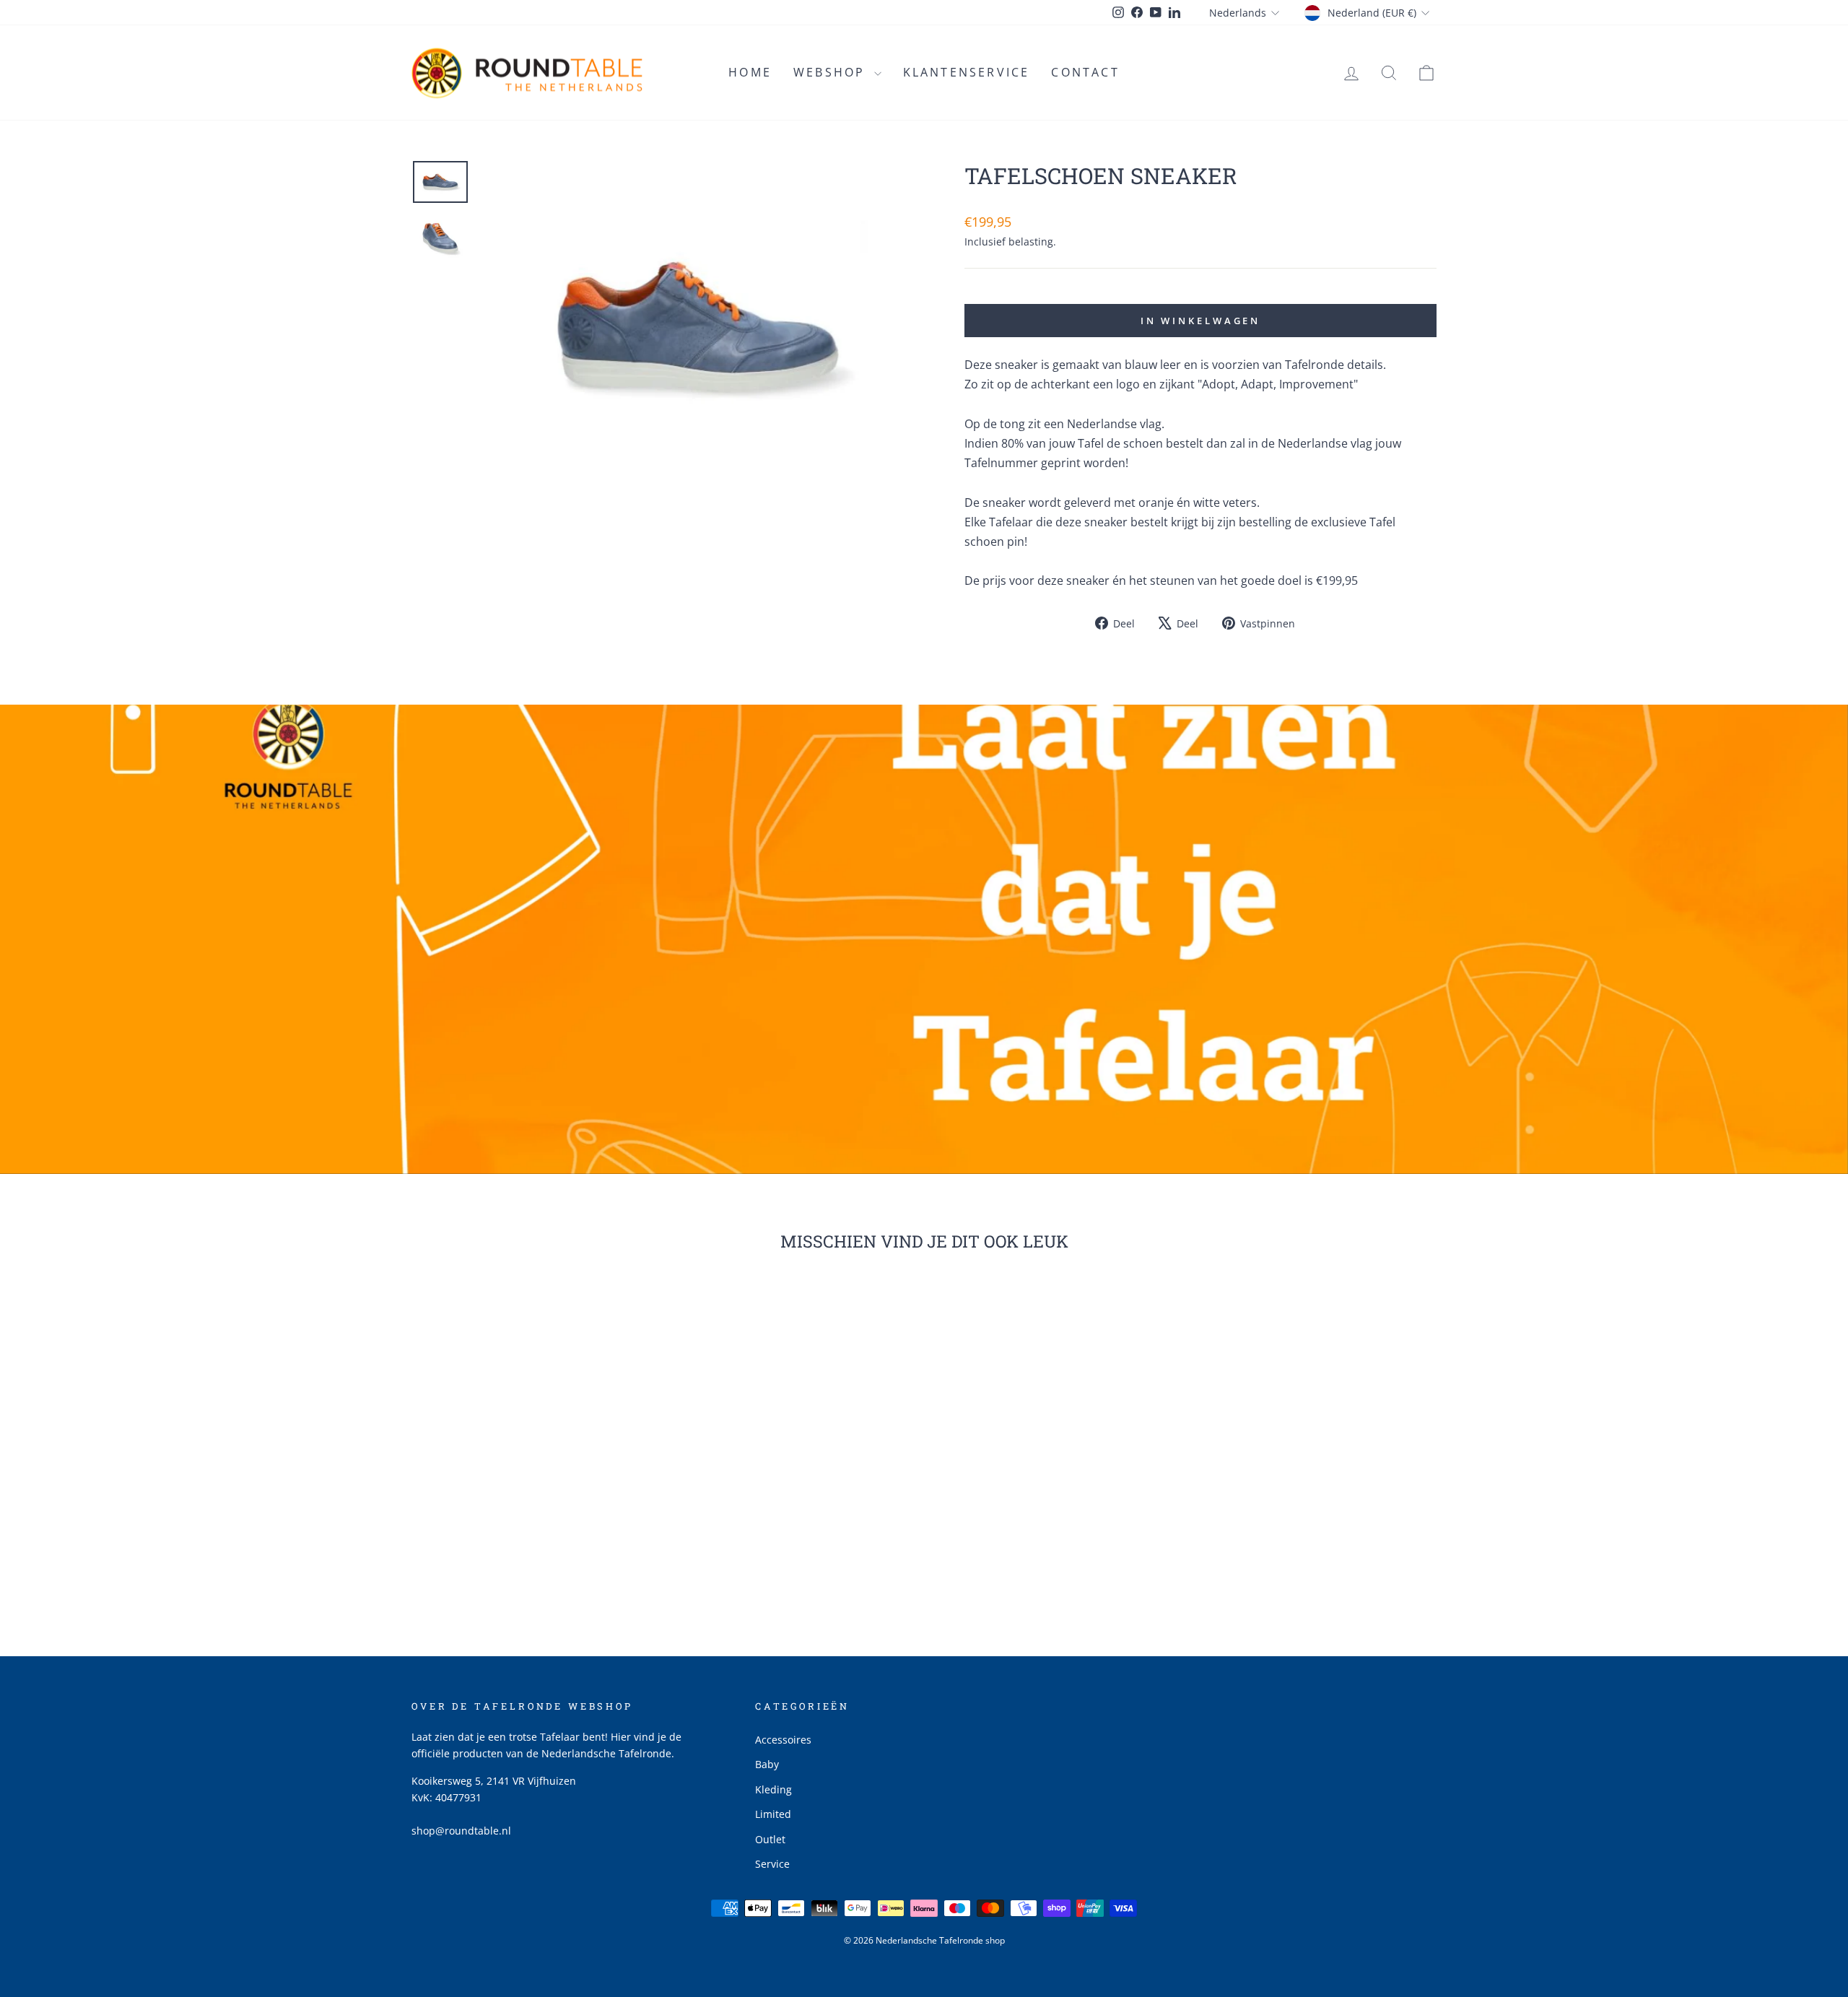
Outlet (770, 1839)
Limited (773, 1814)
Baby (767, 1764)
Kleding (773, 1789)
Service (772, 1864)
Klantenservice (967, 72)
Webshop (832, 72)
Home (750, 72)
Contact (1085, 72)
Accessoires (783, 1740)
